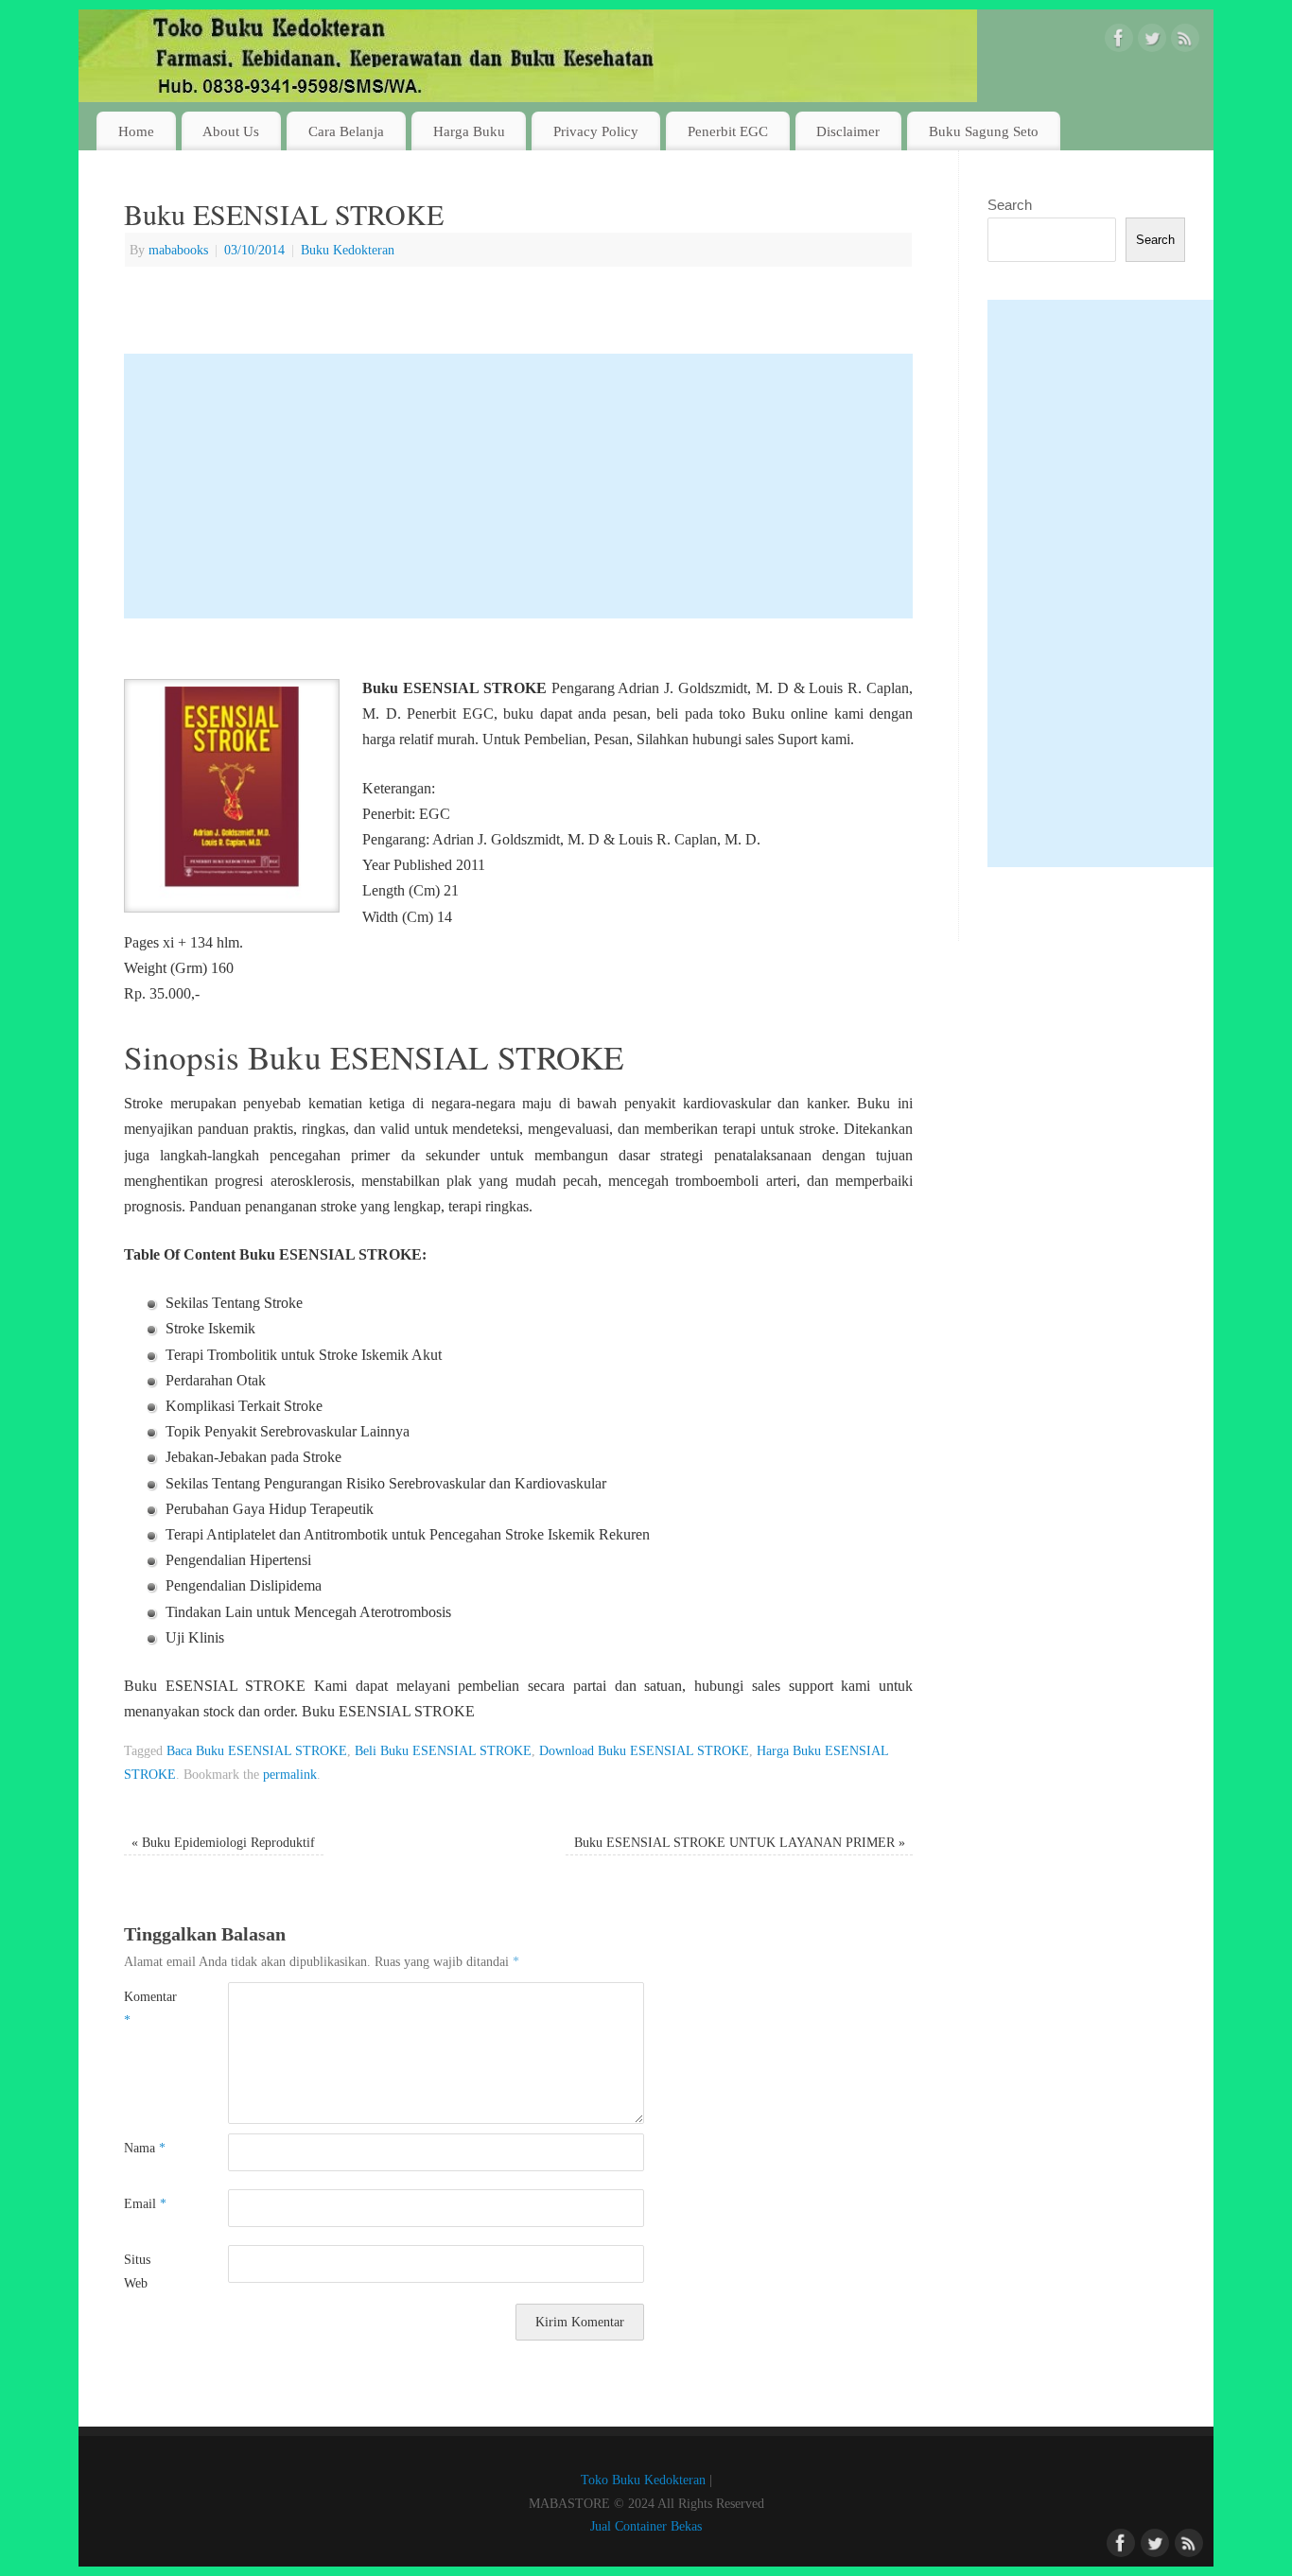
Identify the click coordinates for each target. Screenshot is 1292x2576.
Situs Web (137, 2271)
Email (145, 2203)
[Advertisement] (518, 486)
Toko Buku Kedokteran (643, 2480)
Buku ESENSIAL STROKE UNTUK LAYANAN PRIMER (740, 1842)
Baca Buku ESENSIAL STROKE (257, 1750)
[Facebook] (1119, 42)
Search (1010, 205)
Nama (145, 2148)
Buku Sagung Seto (984, 131)
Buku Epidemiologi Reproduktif (223, 1842)
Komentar (150, 2008)
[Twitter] (1152, 42)
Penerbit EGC (728, 131)
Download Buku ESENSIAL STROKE (644, 1750)
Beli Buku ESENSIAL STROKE (443, 1750)
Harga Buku (469, 131)
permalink (290, 1774)
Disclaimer (848, 131)
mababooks (178, 250)
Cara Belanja (346, 131)
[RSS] (1185, 42)
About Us (231, 131)
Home (136, 131)
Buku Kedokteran (348, 250)
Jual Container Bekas (646, 2526)
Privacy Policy (596, 131)
